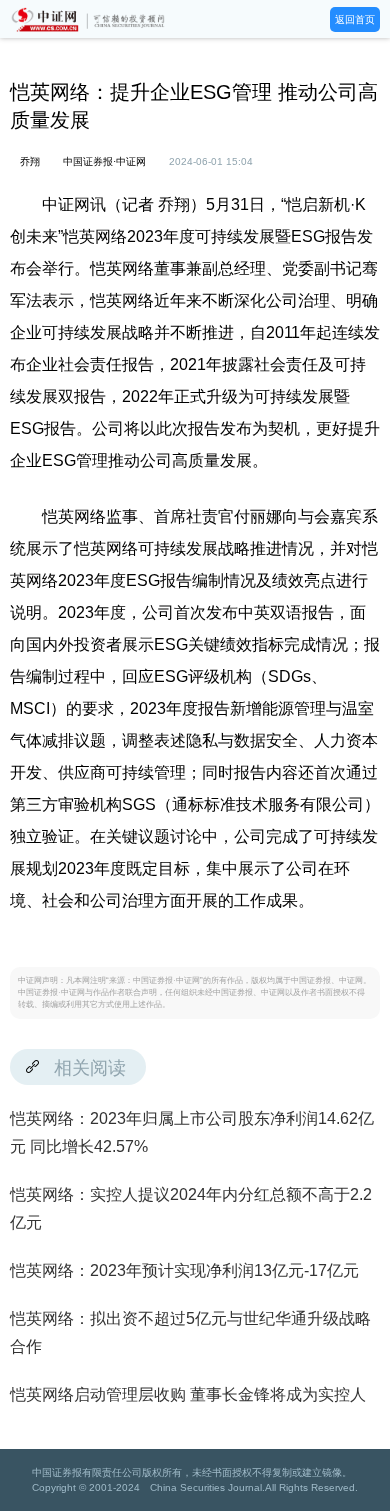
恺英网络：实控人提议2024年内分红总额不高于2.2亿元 (191, 1208)
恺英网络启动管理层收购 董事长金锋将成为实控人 (188, 1394)
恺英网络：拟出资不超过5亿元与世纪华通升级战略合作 (190, 1332)
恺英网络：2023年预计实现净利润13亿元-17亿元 (184, 1270)
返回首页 (355, 19)
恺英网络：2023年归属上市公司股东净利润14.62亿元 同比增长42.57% (192, 1132)
